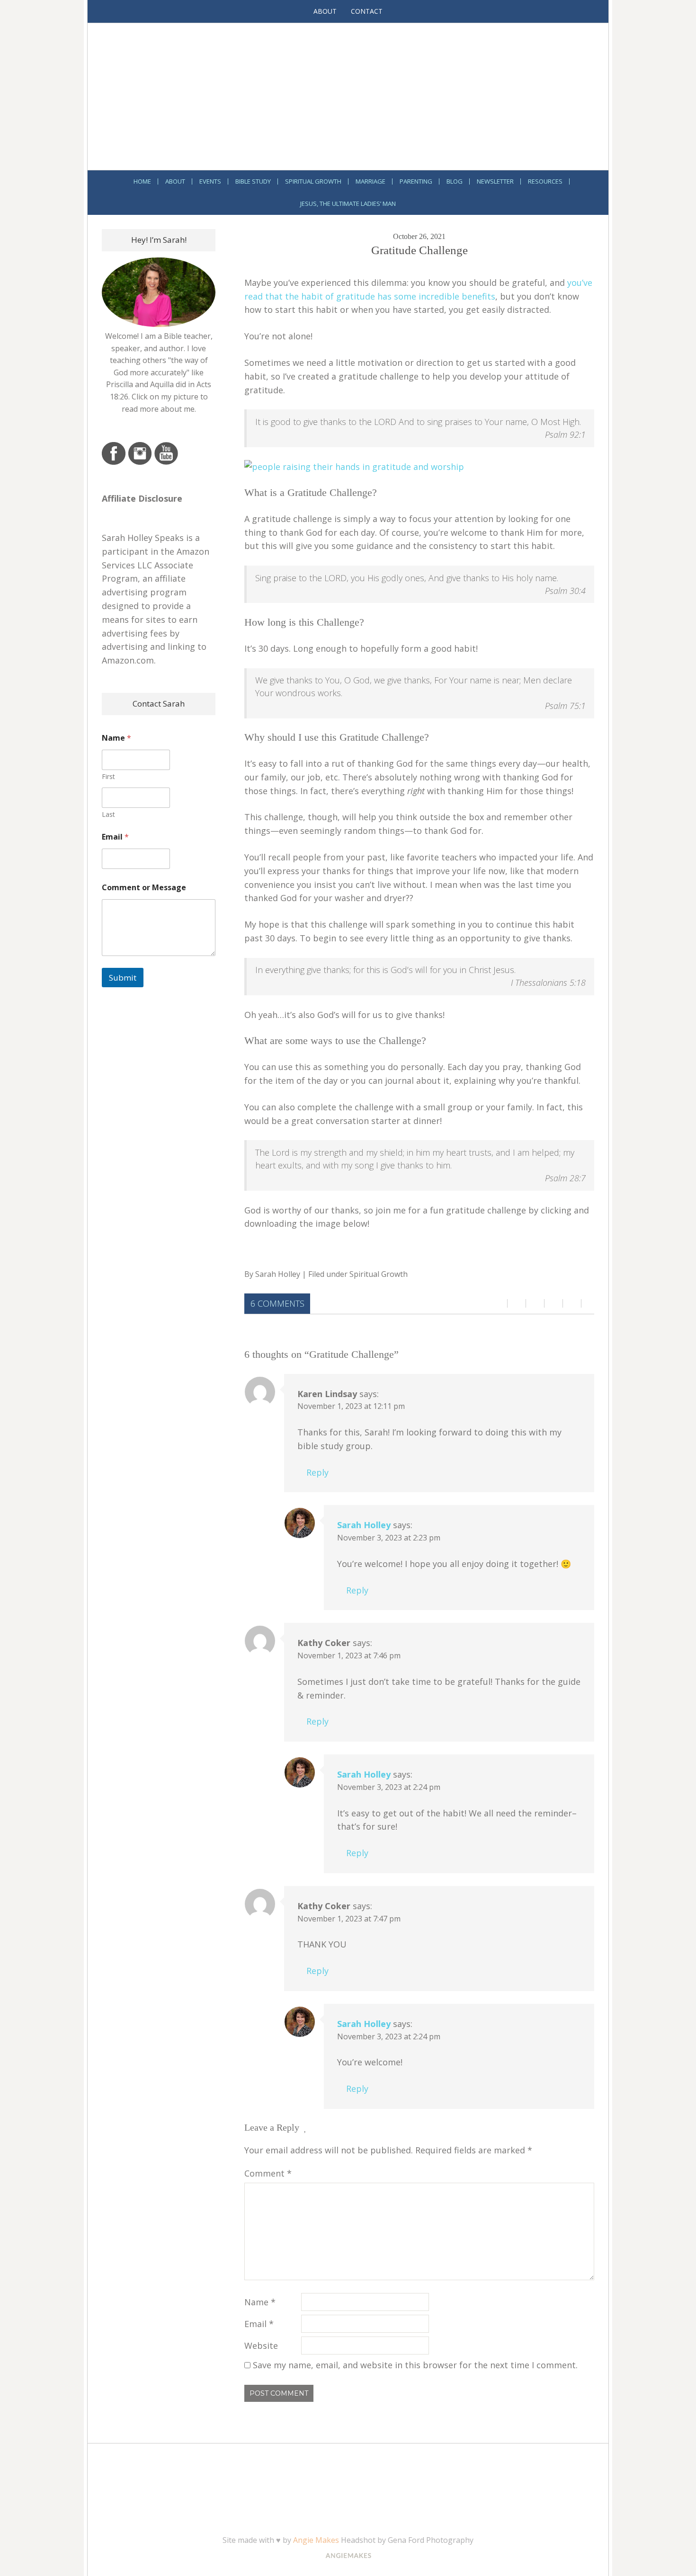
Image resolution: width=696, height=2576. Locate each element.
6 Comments (277, 1303)
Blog (455, 181)
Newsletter (495, 181)
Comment (268, 2173)
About (325, 11)
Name (260, 2302)
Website (261, 2346)
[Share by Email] (572, 1304)
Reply (317, 1472)
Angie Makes (316, 2540)
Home (142, 181)
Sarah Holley (278, 1274)
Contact (367, 11)
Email (259, 2324)
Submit (123, 978)
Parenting (416, 181)
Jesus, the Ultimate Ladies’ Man (348, 204)
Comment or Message (144, 888)
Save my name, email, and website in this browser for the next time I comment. (415, 2365)
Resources (545, 181)
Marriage (370, 181)
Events (210, 181)
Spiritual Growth (313, 181)
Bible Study (253, 181)
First (108, 776)
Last (108, 814)
